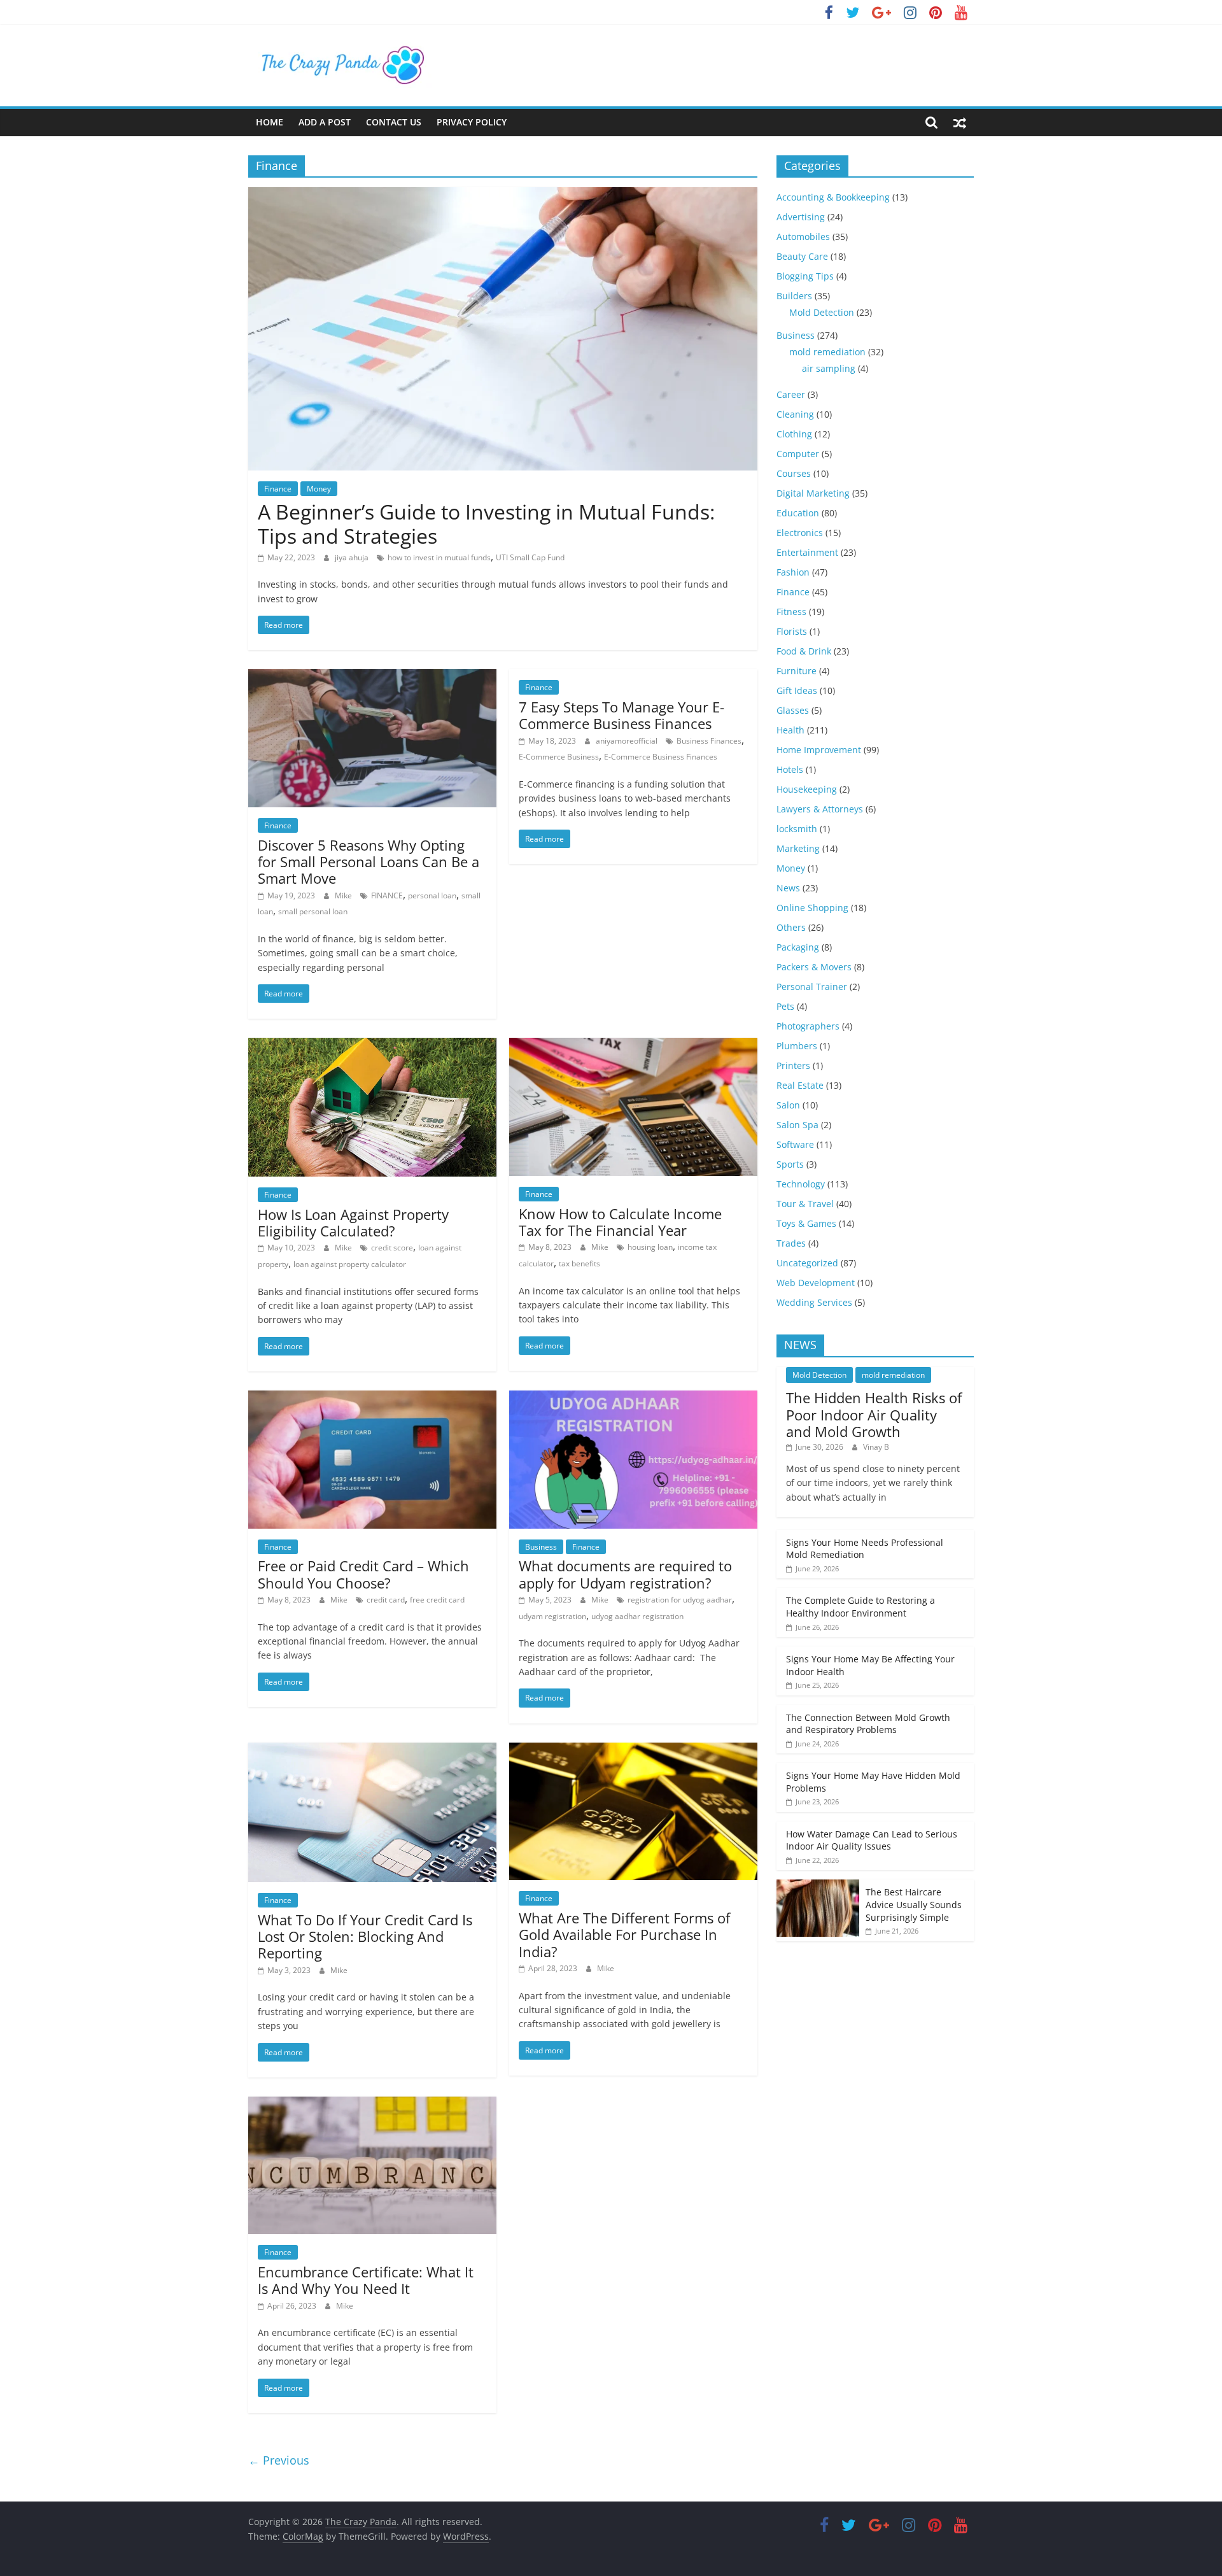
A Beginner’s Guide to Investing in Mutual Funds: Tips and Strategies (486, 524)
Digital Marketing (813, 493)
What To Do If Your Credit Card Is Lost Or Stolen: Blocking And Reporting (365, 1936)
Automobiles (803, 237)
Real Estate (800, 1085)
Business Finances (709, 741)
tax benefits (579, 1263)
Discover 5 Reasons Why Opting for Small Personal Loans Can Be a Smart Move (369, 862)
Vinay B (876, 1447)
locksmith (797, 829)
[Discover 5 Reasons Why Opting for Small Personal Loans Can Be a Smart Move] (372, 677)
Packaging (798, 947)
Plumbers (797, 1046)
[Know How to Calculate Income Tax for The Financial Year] (633, 1045)
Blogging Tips (805, 276)
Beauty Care (802, 256)
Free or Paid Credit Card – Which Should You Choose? (363, 1574)
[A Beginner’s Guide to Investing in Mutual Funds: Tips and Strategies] (503, 195)
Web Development (816, 1283)
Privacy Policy (472, 122)
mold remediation (827, 352)
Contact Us (394, 122)
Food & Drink (804, 651)
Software (795, 1144)
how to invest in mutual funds (439, 557)
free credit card (437, 1600)
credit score (392, 1248)
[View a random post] (960, 122)
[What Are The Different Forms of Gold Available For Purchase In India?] (633, 1750)
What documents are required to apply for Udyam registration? (625, 1574)
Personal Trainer (812, 987)
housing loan (650, 1247)
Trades (791, 1243)
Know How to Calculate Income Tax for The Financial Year (620, 1222)
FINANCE (387, 895)
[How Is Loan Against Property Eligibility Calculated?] (372, 1045)
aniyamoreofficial (628, 741)
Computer (798, 454)
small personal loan (313, 911)
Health (790, 730)
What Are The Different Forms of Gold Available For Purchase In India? (624, 1935)
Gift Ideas (797, 690)
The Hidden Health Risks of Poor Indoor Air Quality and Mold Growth (874, 1414)
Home (270, 122)
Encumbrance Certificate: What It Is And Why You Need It (366, 2280)
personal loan (432, 895)
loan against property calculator (350, 1264)
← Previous (279, 2460)
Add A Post (325, 122)
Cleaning (795, 414)
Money (319, 489)
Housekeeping (807, 789)
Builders (794, 296)
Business (541, 1547)
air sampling (829, 368)
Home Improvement (819, 750)
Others (791, 927)
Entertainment (807, 552)
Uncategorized (807, 1263)
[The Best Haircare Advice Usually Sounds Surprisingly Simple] (818, 1886)
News (788, 888)
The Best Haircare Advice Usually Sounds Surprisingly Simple (914, 1904)
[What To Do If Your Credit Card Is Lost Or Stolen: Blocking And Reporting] (372, 1750)
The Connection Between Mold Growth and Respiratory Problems (868, 1724)
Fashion (793, 572)
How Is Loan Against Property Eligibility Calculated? (353, 1222)
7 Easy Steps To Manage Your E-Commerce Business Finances (622, 715)
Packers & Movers (814, 967)
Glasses (793, 710)
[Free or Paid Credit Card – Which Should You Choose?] (372, 1398)
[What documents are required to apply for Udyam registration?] (633, 1398)
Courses (794, 473)
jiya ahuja (353, 557)
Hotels (790, 769)
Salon (788, 1105)
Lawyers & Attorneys (820, 809)
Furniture (797, 671)
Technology (801, 1184)
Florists (792, 631)
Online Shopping (812, 908)
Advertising (801, 217)
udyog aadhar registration (637, 1616)
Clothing (794, 434)
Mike (344, 895)
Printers (793, 1065)
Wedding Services (814, 1302)
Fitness (791, 612)
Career (791, 394)
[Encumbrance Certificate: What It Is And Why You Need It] (372, 2104)
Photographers (808, 1026)
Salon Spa (797, 1125)
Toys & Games (806, 1223)
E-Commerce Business (559, 757)
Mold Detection (822, 312)
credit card (386, 1600)
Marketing (798, 848)
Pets (785, 1006)
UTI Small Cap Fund (530, 557)
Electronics (800, 533)
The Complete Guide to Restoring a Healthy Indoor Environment (860, 1607)
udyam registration (552, 1616)
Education (798, 513)
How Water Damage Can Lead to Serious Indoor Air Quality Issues (872, 1840)
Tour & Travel (805, 1204)
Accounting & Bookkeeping (833, 197)
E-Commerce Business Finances (661, 757)
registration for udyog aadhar (680, 1600)
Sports (790, 1164)
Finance (278, 489)
